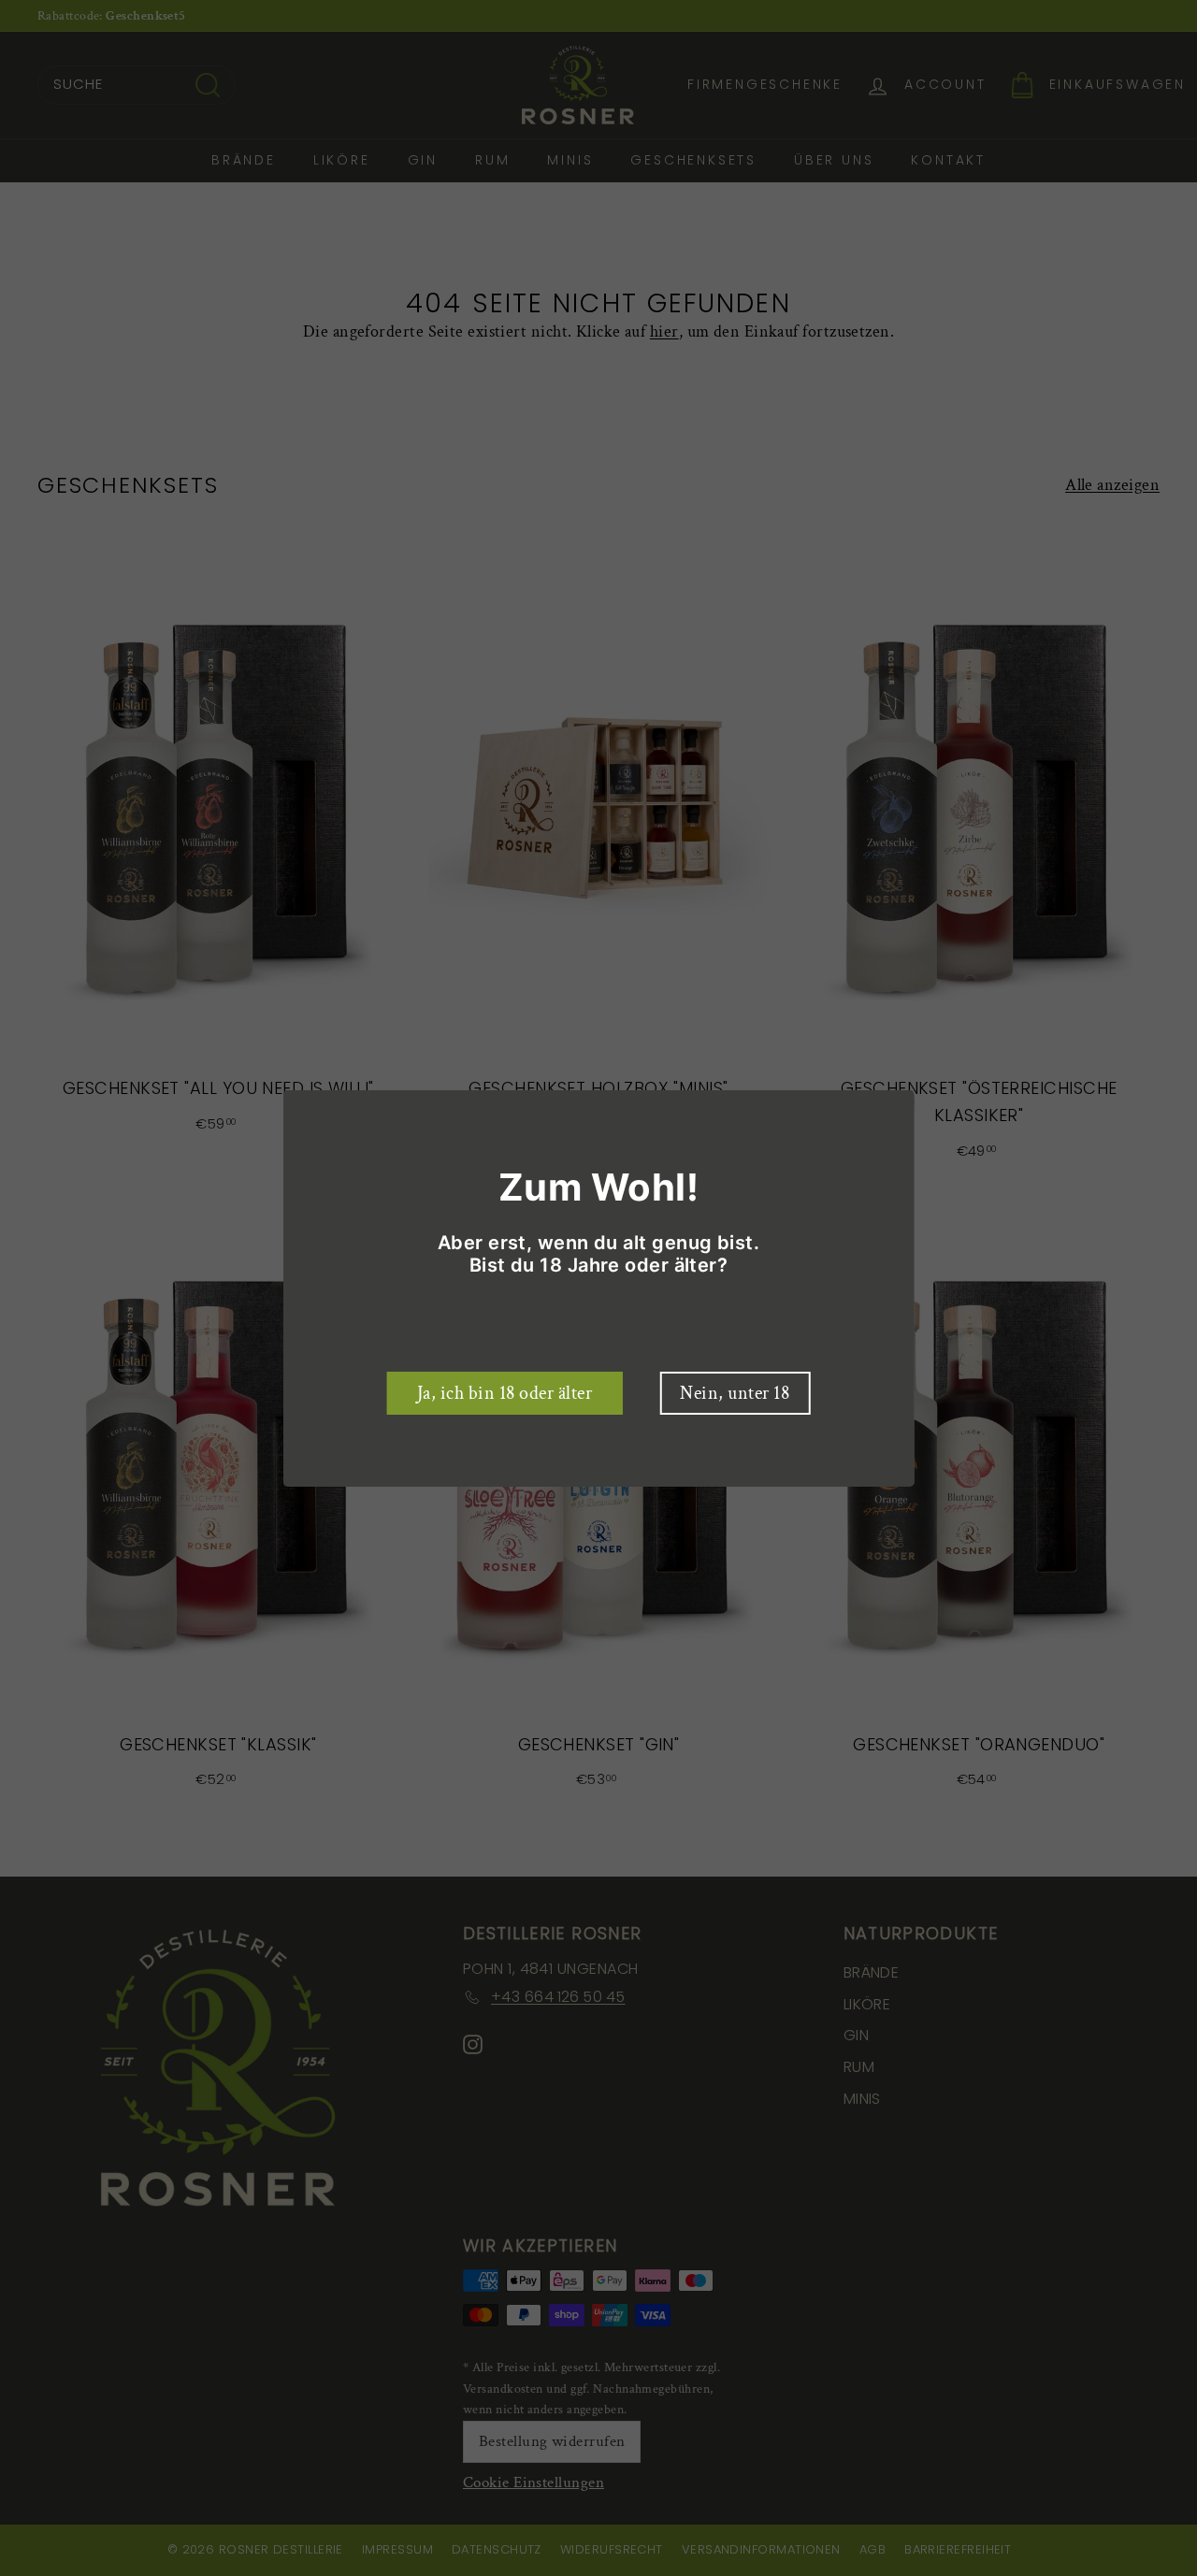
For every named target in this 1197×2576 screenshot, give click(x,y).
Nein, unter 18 (735, 1393)
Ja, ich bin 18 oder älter (505, 1393)
